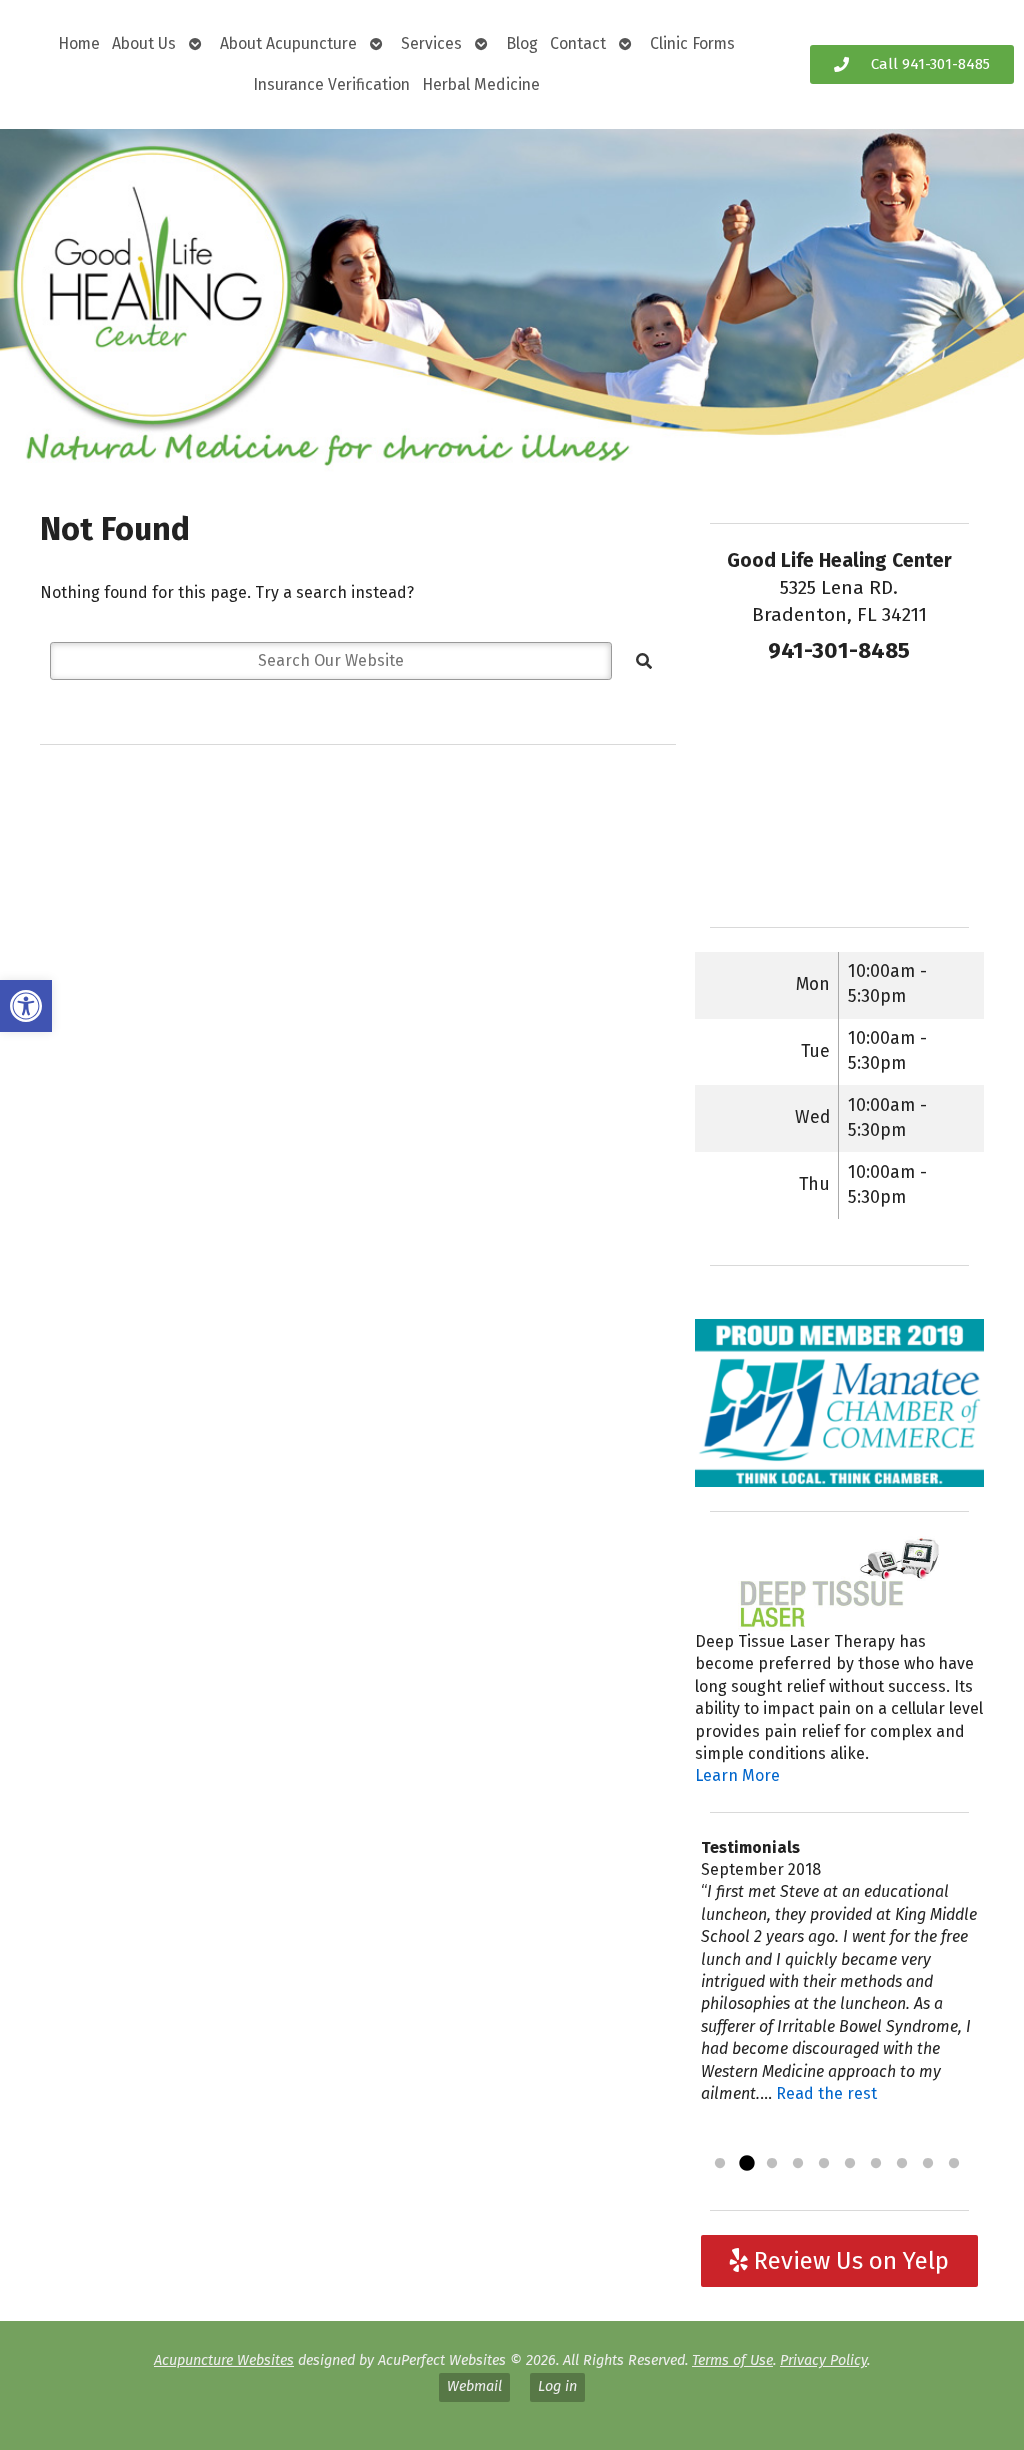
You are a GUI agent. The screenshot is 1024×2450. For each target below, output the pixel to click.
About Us (144, 43)
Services (431, 43)
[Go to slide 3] (772, 2164)
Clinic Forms (692, 43)
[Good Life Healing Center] (512, 301)
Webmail (474, 2386)
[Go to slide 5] (824, 2164)
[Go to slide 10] (954, 2164)
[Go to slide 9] (928, 2164)
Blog (522, 43)
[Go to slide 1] (720, 2164)
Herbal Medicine (481, 84)
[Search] (644, 661)
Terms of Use (732, 2360)
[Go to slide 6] (850, 2164)
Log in (557, 2386)
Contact (578, 43)
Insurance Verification (331, 84)
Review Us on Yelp (848, 2261)
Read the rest (826, 2093)
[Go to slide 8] (902, 2164)
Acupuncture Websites (224, 2360)
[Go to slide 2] (746, 2164)
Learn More (737, 1775)
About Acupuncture (288, 43)
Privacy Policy (823, 2360)
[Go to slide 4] (798, 2164)
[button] (26, 1006)
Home (79, 43)
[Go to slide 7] (876, 2164)
